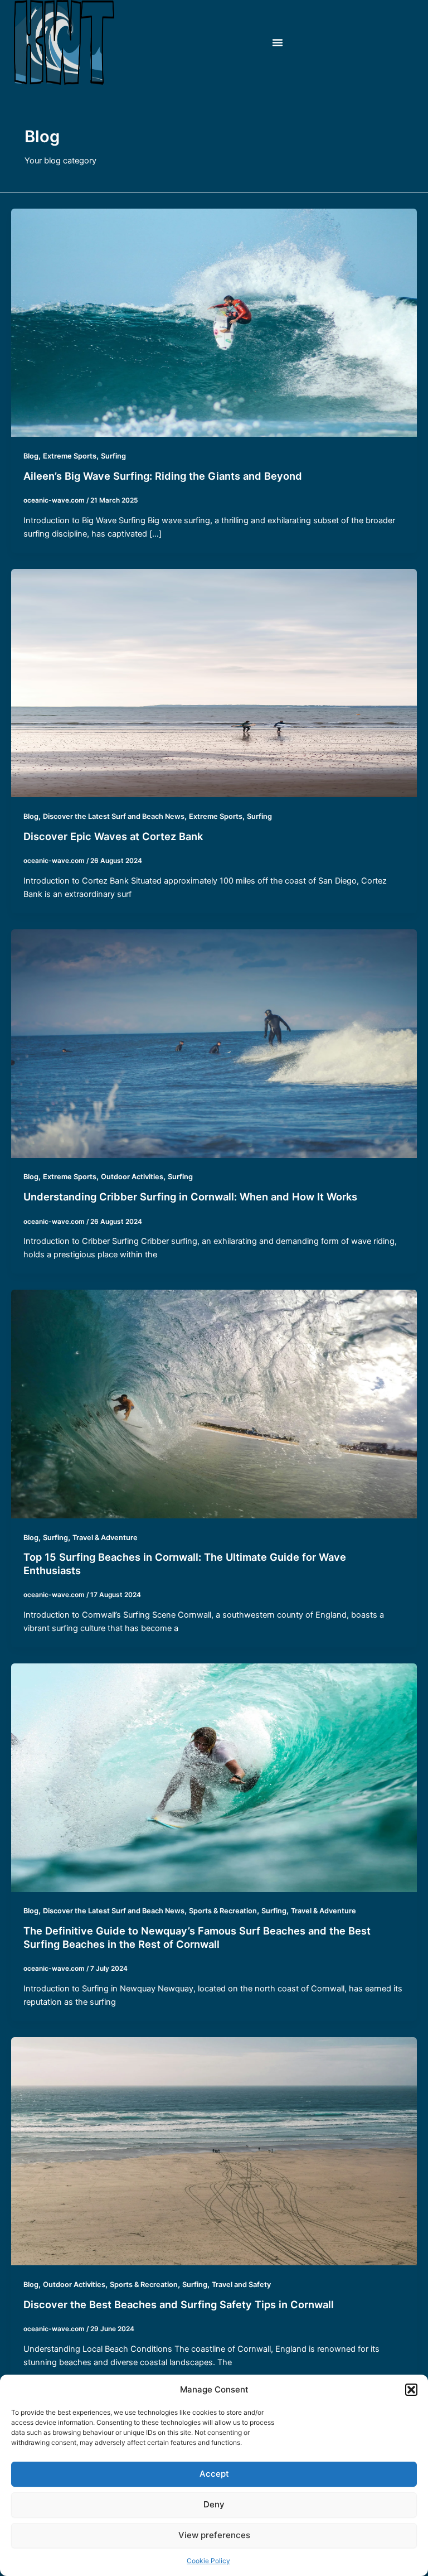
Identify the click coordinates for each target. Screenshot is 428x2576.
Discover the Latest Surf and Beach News (114, 816)
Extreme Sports (70, 456)
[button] (411, 2390)
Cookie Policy (208, 2561)
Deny (214, 2504)
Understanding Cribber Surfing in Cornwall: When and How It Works (190, 1197)
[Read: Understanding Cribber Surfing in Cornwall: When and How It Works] (214, 1043)
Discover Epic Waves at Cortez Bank (113, 836)
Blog (31, 456)
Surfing (113, 456)
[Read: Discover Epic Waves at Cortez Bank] (214, 683)
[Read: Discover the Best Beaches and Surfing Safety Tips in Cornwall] (214, 2151)
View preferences (214, 2535)
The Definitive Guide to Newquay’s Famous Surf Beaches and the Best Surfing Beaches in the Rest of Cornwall (197, 1937)
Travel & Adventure (105, 1538)
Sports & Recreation (223, 1911)
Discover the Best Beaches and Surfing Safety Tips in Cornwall (179, 2304)
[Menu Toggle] (278, 42)
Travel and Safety (241, 2285)
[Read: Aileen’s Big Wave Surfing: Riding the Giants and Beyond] (214, 322)
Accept (214, 2474)
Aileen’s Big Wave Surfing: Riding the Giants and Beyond (163, 476)
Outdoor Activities (132, 1177)
